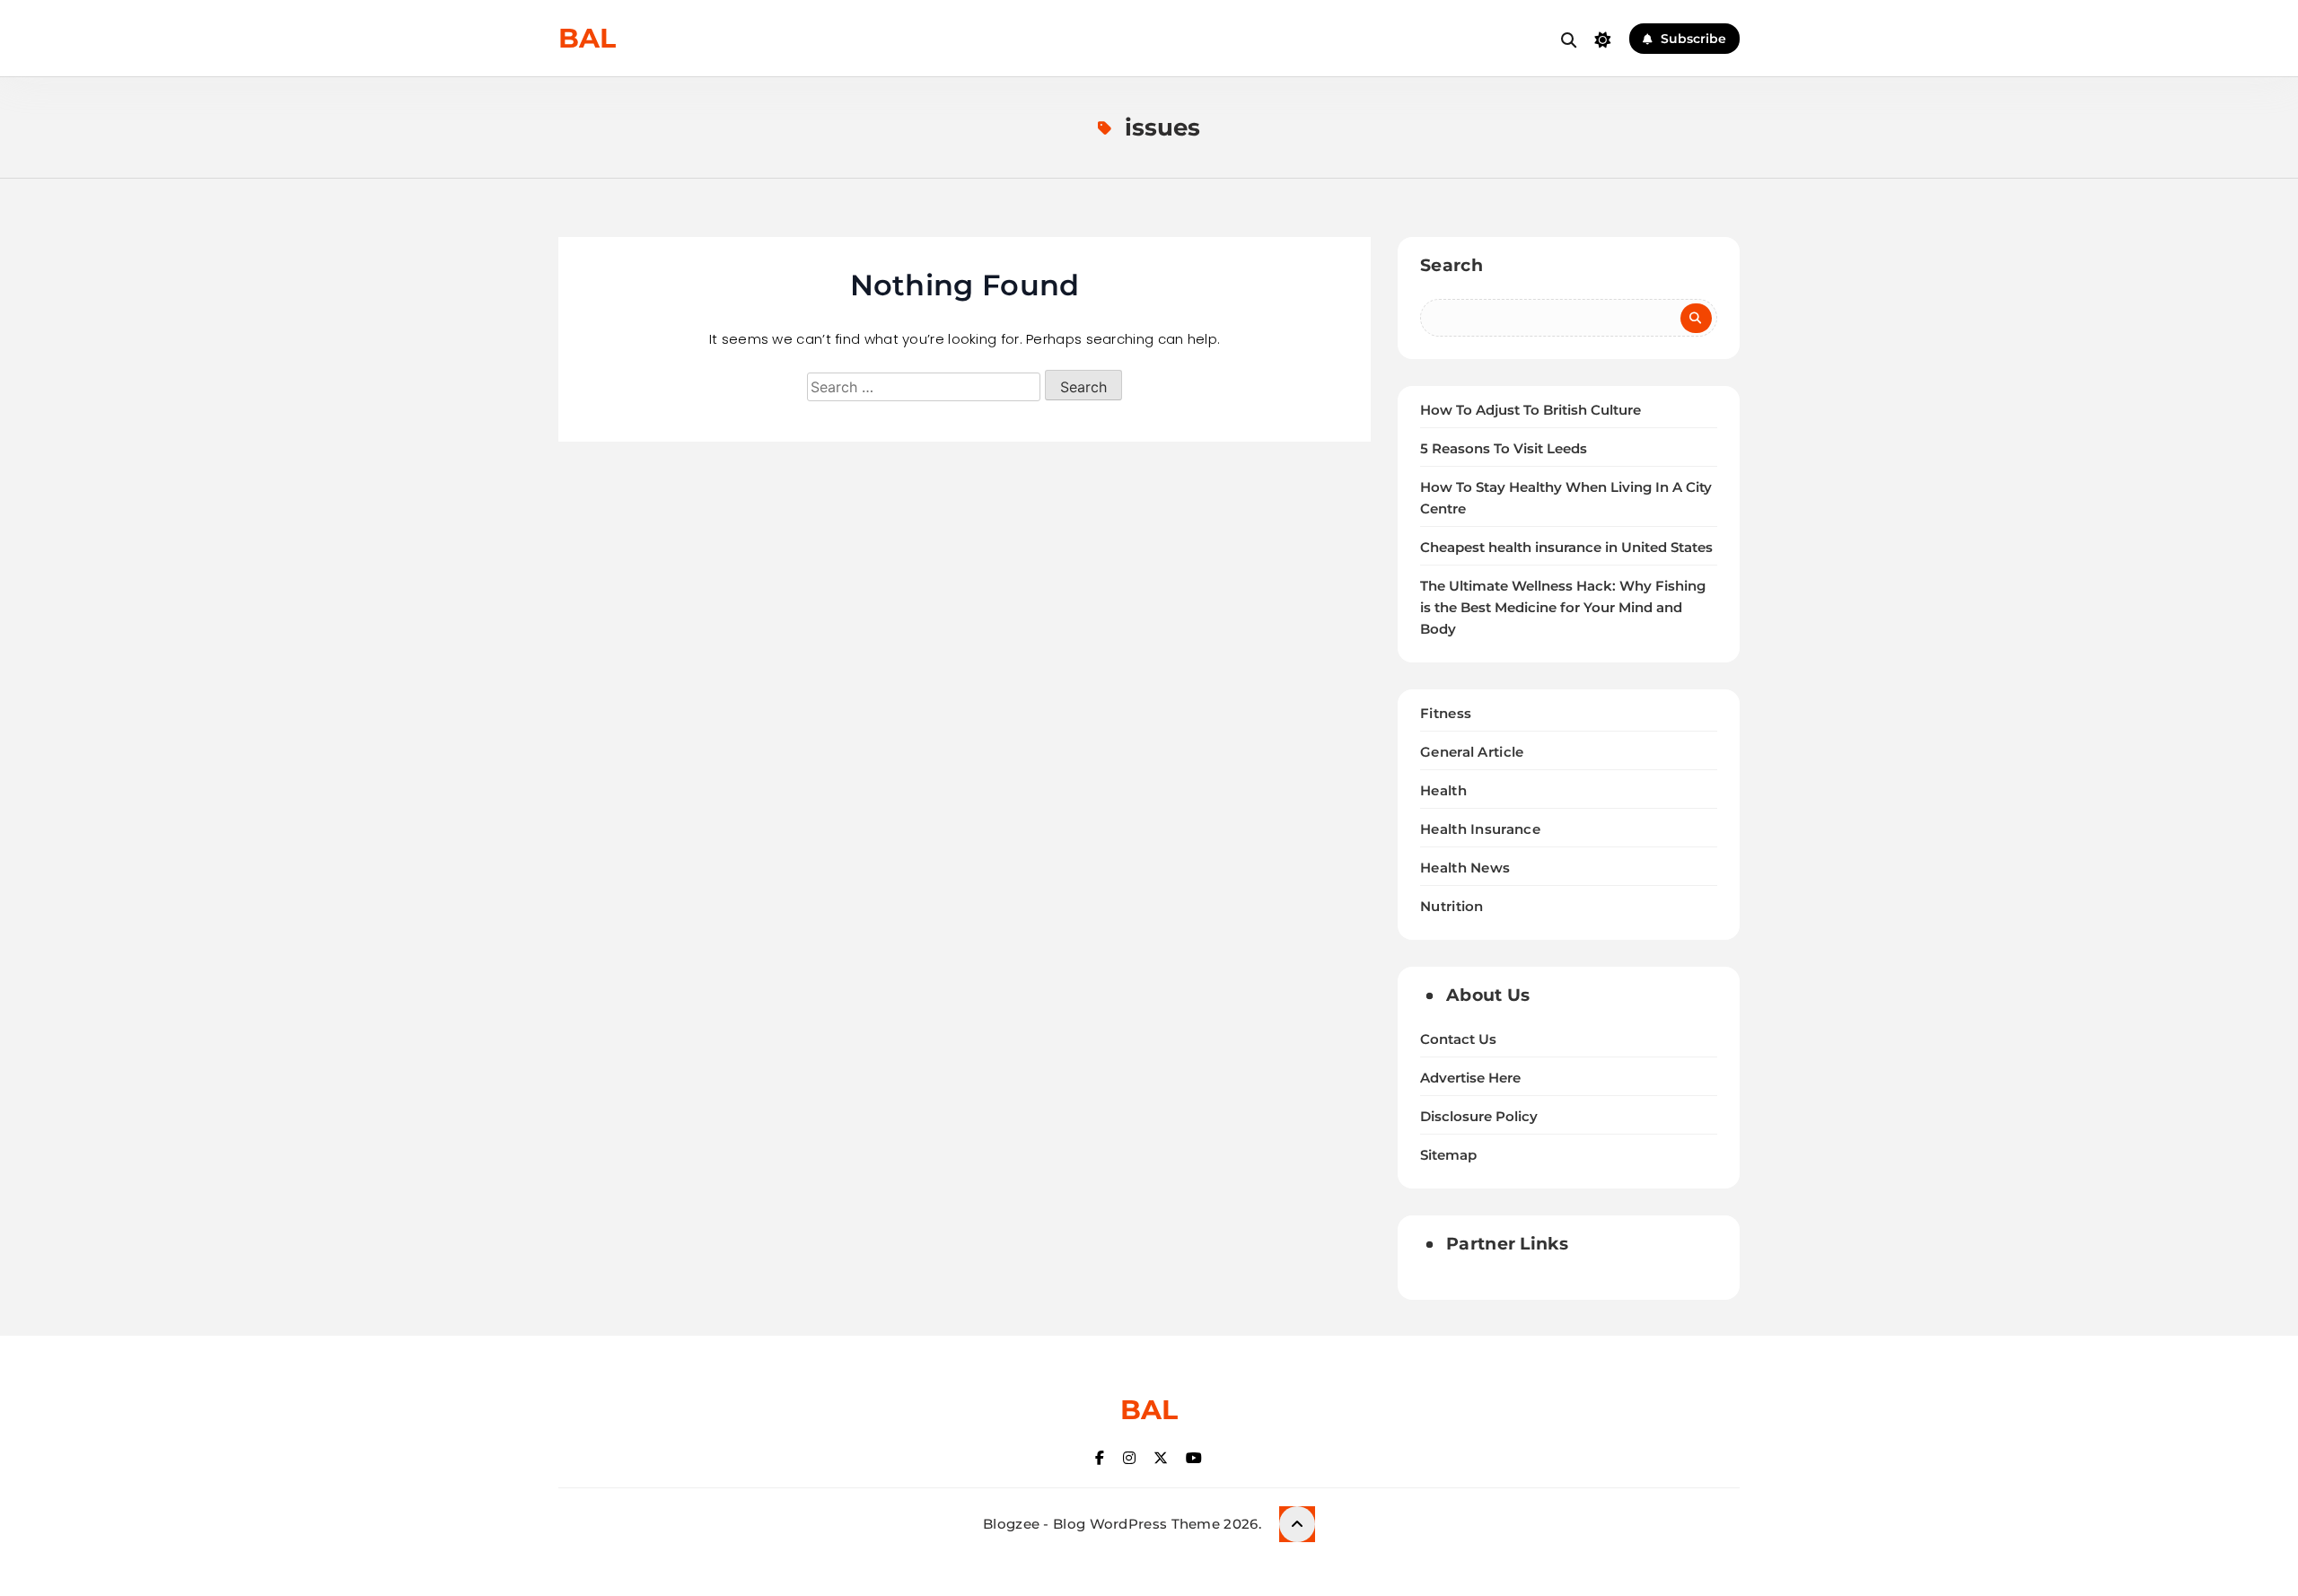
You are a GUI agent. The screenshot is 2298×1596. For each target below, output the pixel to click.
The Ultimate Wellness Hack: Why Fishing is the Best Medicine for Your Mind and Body (1563, 608)
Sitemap (1448, 1155)
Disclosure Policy (1479, 1117)
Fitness (1446, 713)
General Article (1472, 752)
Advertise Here (1470, 1078)
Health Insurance (1480, 829)
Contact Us (1458, 1039)
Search (1452, 265)
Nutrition (1452, 906)
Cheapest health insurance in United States (1566, 548)
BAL (587, 38)
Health (1443, 790)
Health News (1465, 868)
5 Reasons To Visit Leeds (1504, 449)
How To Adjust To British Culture (1531, 410)
